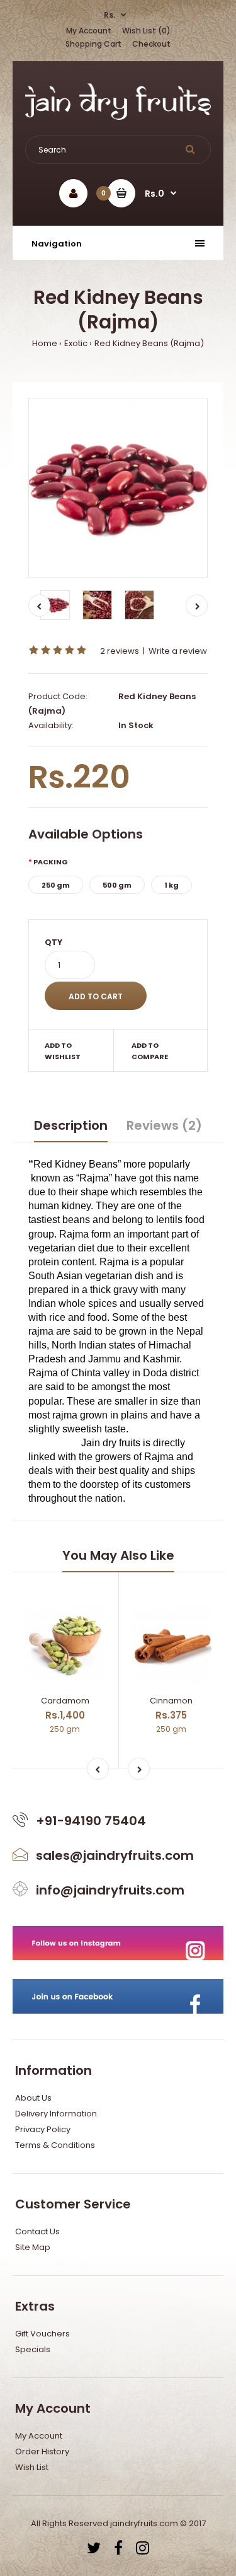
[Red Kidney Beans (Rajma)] (118, 488)
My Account (89, 31)
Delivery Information (56, 2114)
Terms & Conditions (55, 2145)
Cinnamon (171, 1701)
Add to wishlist (63, 1051)
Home (45, 343)
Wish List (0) (146, 31)
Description (71, 1125)
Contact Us (37, 2231)
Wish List (32, 2467)
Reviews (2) (164, 1125)
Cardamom (65, 1701)
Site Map (33, 2247)
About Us (33, 2098)
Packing (51, 862)
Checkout (151, 44)
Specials (33, 2349)
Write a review (178, 651)
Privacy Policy (43, 2129)
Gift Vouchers (42, 2334)
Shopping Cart (93, 44)
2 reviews (120, 651)
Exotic (76, 343)
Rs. (110, 15)
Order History (42, 2451)
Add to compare (150, 1051)
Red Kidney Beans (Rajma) (149, 343)
